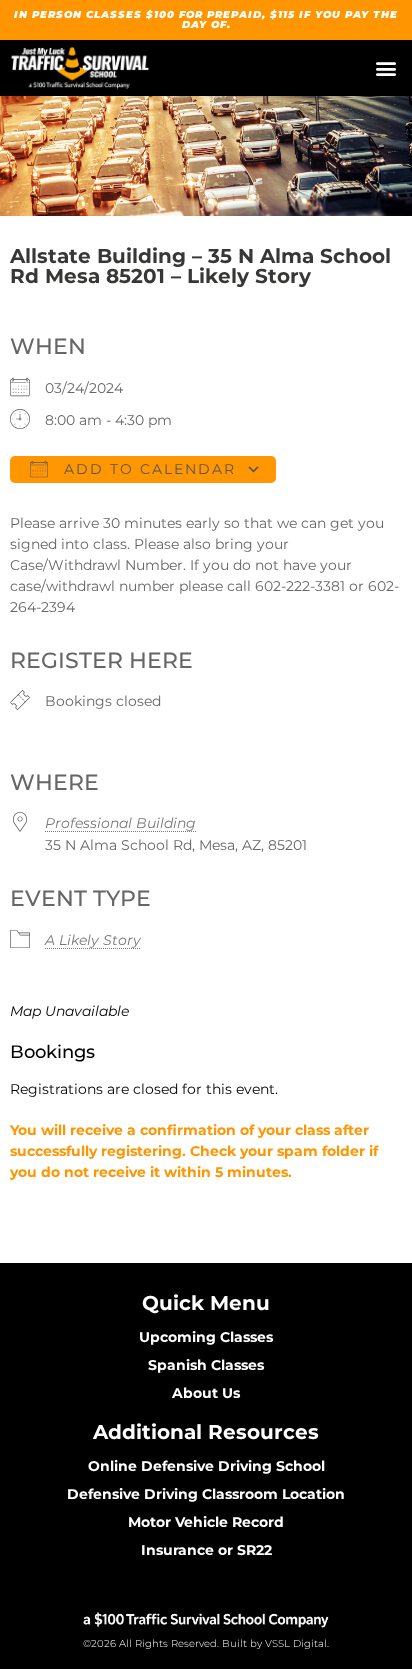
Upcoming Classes (206, 1337)
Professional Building (120, 823)
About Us (206, 1393)
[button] (385, 68)
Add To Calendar (147, 469)
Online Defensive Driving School (206, 1466)
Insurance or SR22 (206, 1550)
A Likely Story (93, 940)
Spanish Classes (206, 1365)
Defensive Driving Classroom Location (206, 1494)
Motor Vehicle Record (206, 1522)
